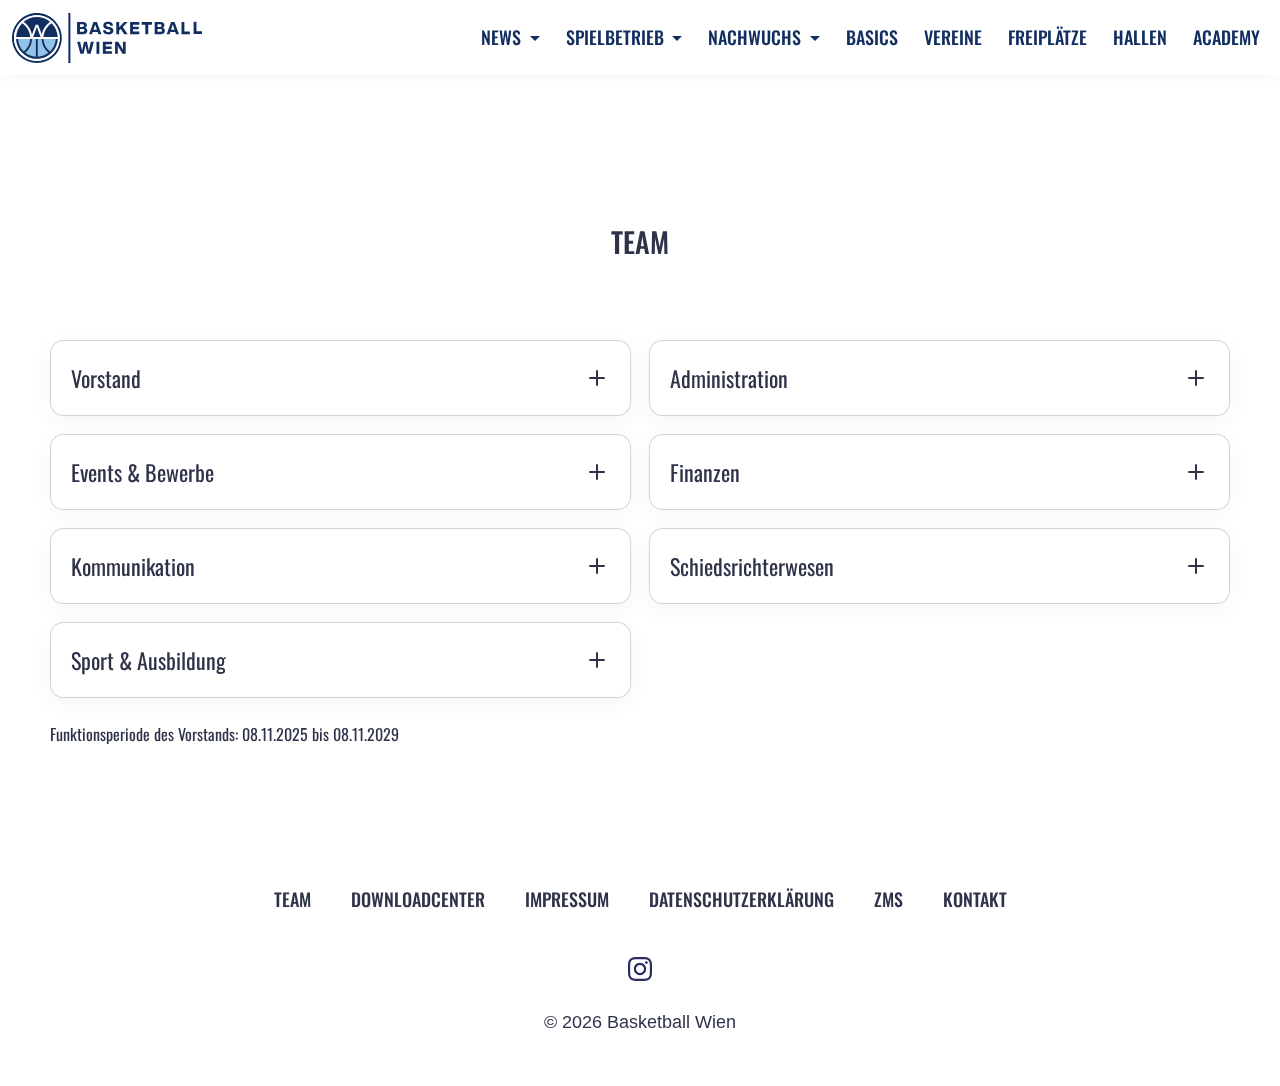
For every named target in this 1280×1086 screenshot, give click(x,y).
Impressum (567, 899)
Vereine (953, 37)
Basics (872, 37)
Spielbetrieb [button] (617, 37)
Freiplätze (1047, 37)
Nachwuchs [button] (756, 37)
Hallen (1140, 37)
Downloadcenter (418, 899)
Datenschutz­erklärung (741, 899)
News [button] (503, 37)
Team (292, 899)
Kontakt (975, 899)
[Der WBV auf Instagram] (640, 969)
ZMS (888, 899)
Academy (1226, 37)
